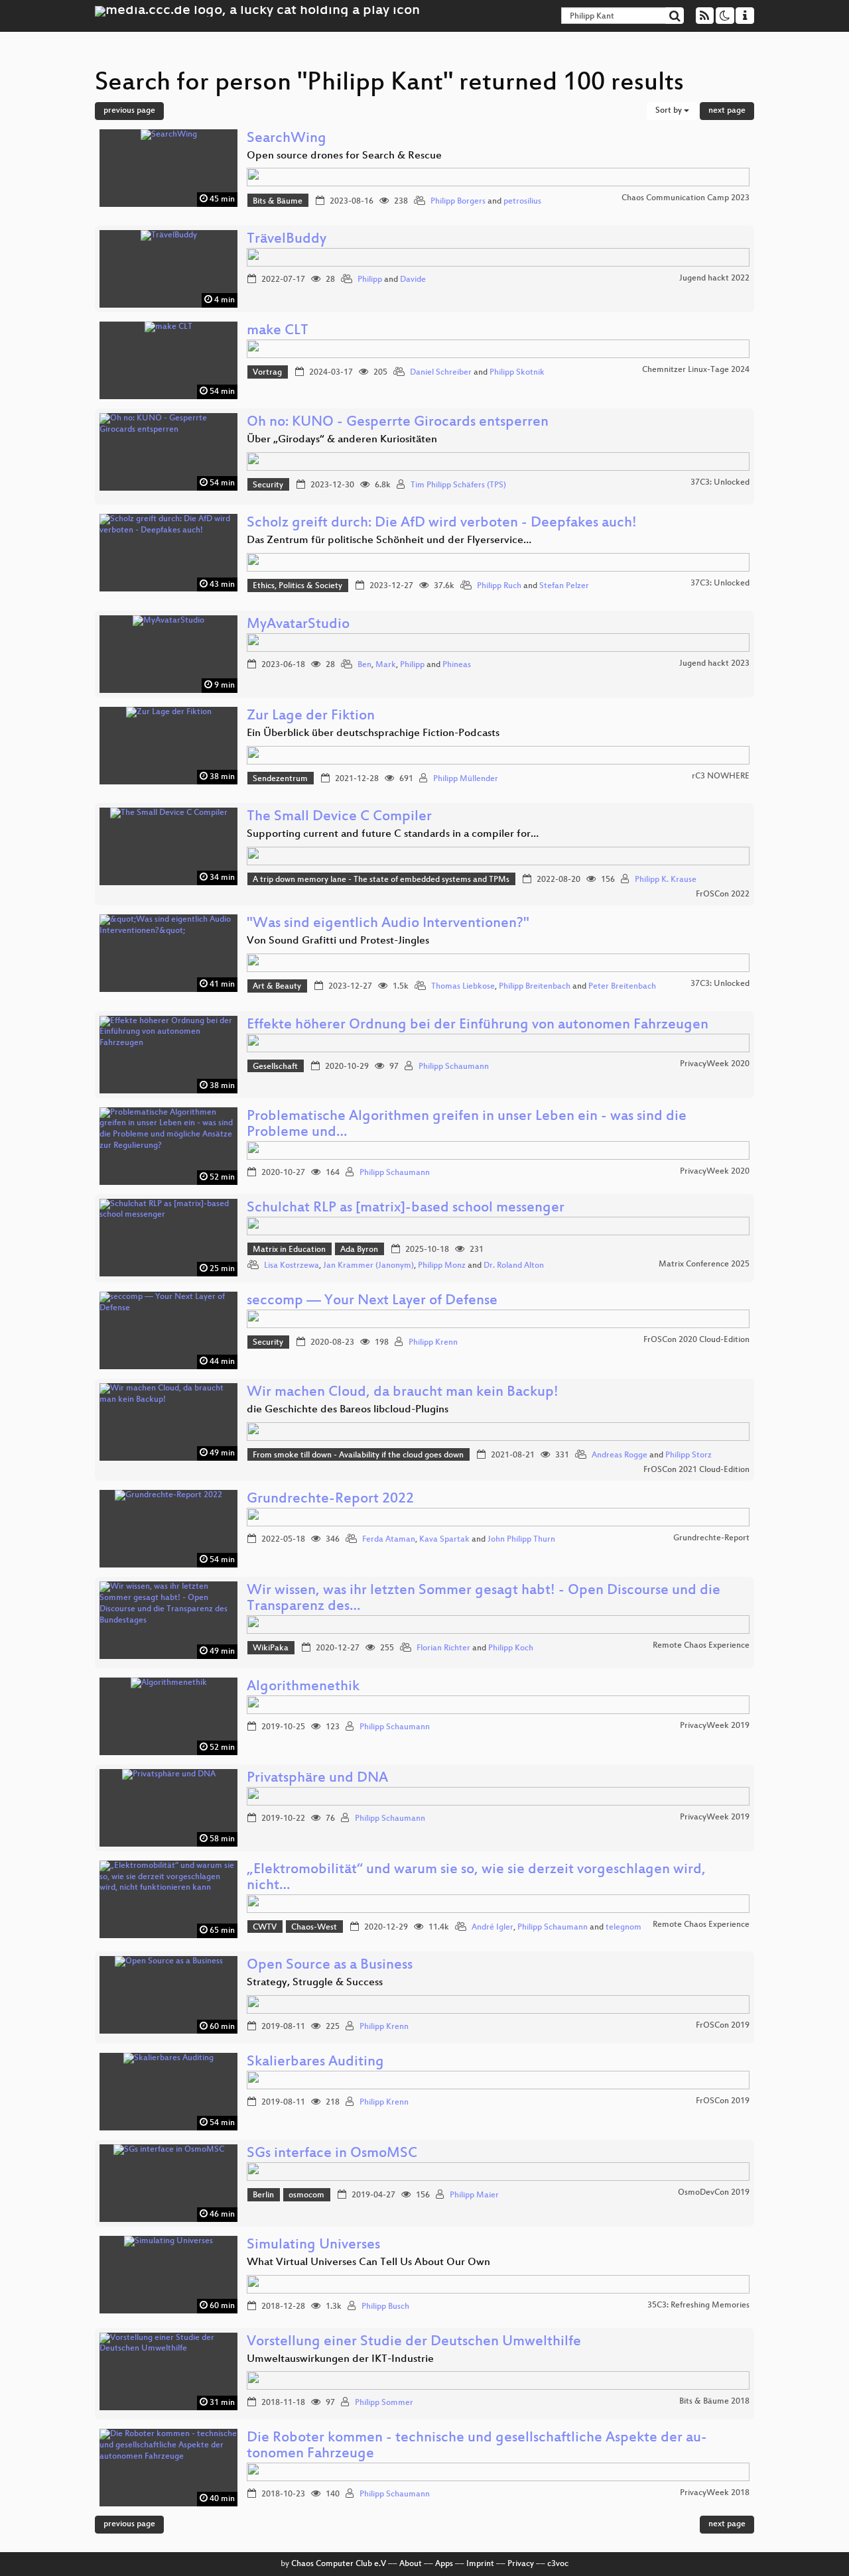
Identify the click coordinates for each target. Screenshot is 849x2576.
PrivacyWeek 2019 (715, 1726)
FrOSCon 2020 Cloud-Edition (696, 1340)
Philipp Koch (511, 1648)
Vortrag (267, 373)
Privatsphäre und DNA (317, 1779)
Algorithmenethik (303, 1687)
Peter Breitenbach (622, 987)
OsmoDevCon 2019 (714, 2193)
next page (727, 111)
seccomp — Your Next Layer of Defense (372, 1301)
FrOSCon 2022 (723, 894)
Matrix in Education (289, 1250)
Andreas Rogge (620, 1455)
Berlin (263, 2195)
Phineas (457, 665)
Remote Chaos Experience (701, 1646)
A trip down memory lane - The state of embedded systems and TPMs (381, 880)
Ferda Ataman (389, 1540)
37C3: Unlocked (720, 483)
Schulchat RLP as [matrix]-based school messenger (406, 1208)
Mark (386, 665)
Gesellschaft (275, 1067)
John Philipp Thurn (521, 1540)
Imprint (480, 2564)
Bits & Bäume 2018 (714, 2402)
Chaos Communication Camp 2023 (686, 198)
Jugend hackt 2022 (714, 278)
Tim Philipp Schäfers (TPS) (458, 485)
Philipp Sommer (384, 2403)
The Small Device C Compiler (339, 817)
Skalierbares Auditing (315, 2062)
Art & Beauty (277, 987)
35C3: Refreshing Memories (698, 2305)
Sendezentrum (280, 779)
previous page (129, 111)
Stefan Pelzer (564, 586)
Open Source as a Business (330, 1966)
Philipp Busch (385, 2307)
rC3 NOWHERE (721, 776)
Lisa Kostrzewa (292, 1266)
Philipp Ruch (499, 586)
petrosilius (522, 202)
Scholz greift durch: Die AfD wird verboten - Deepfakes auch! (442, 523)
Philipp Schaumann (454, 1067)
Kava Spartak (444, 1540)
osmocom (306, 2195)
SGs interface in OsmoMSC (332, 2154)
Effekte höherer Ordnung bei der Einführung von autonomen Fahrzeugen (478, 1025)
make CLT (278, 331)
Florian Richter (443, 1648)
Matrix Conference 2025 (704, 1264)
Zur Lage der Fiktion (311, 716)
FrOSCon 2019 (723, 2026)
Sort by (670, 111)
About (411, 2564)
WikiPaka (271, 1648)
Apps (444, 2564)
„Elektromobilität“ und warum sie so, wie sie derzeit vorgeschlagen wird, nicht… (476, 1878)
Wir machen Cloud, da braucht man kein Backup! (403, 1393)
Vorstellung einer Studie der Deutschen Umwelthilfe (414, 2342)
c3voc (558, 2564)
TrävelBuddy (287, 240)
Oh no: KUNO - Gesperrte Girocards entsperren (398, 423)
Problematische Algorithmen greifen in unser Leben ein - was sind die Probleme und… (467, 1125)
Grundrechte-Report (711, 1538)
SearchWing (287, 139)
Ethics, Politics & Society (297, 586)
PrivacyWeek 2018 (715, 2493)
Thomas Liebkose (463, 987)
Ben (364, 665)
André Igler (492, 1928)
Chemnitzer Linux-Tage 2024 (696, 370)
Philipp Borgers (458, 202)
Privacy (521, 2564)
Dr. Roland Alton (514, 1266)
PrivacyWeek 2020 (715, 1064)
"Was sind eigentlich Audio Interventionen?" (388, 924)
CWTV (265, 1928)
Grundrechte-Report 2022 (330, 1500)
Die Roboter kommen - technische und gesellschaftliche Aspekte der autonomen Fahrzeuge (477, 2446)
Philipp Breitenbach (535, 987)
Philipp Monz (442, 1266)
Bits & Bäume (278, 202)
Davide (413, 280)
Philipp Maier (474, 2195)
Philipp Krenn (433, 1343)
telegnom (623, 1928)
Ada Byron (359, 1250)
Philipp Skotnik (517, 373)
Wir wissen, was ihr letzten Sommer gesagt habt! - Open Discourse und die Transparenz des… (484, 1599)
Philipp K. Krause (666, 880)
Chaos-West (314, 1928)
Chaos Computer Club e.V (339, 2564)
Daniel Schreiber (441, 373)
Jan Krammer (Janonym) (368, 1266)
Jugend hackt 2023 (714, 664)
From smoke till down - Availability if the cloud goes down (358, 1455)
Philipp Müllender (466, 779)
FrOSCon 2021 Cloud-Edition (696, 1470)
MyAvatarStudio (298, 625)
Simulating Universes (313, 2245)
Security (268, 485)
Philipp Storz (688, 1455)
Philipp (370, 280)
